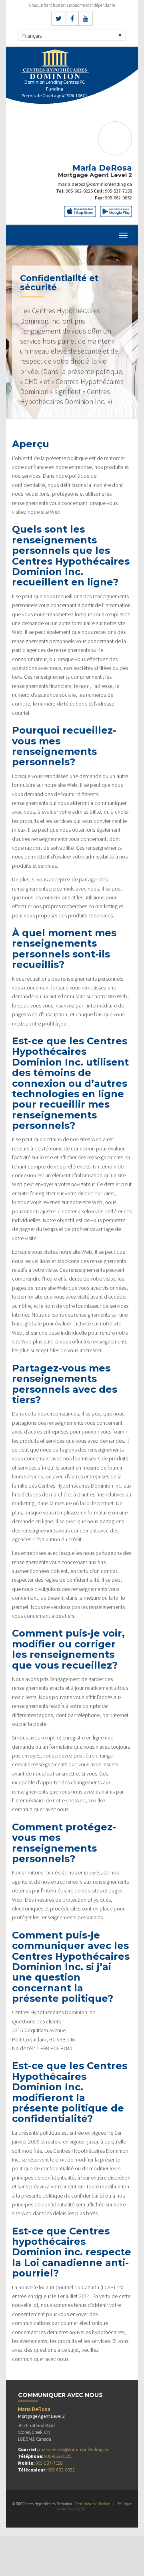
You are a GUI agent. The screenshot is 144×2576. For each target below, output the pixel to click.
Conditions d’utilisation (92, 2504)
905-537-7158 (118, 191)
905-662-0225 (79, 191)
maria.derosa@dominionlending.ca (95, 184)
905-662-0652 (118, 198)
